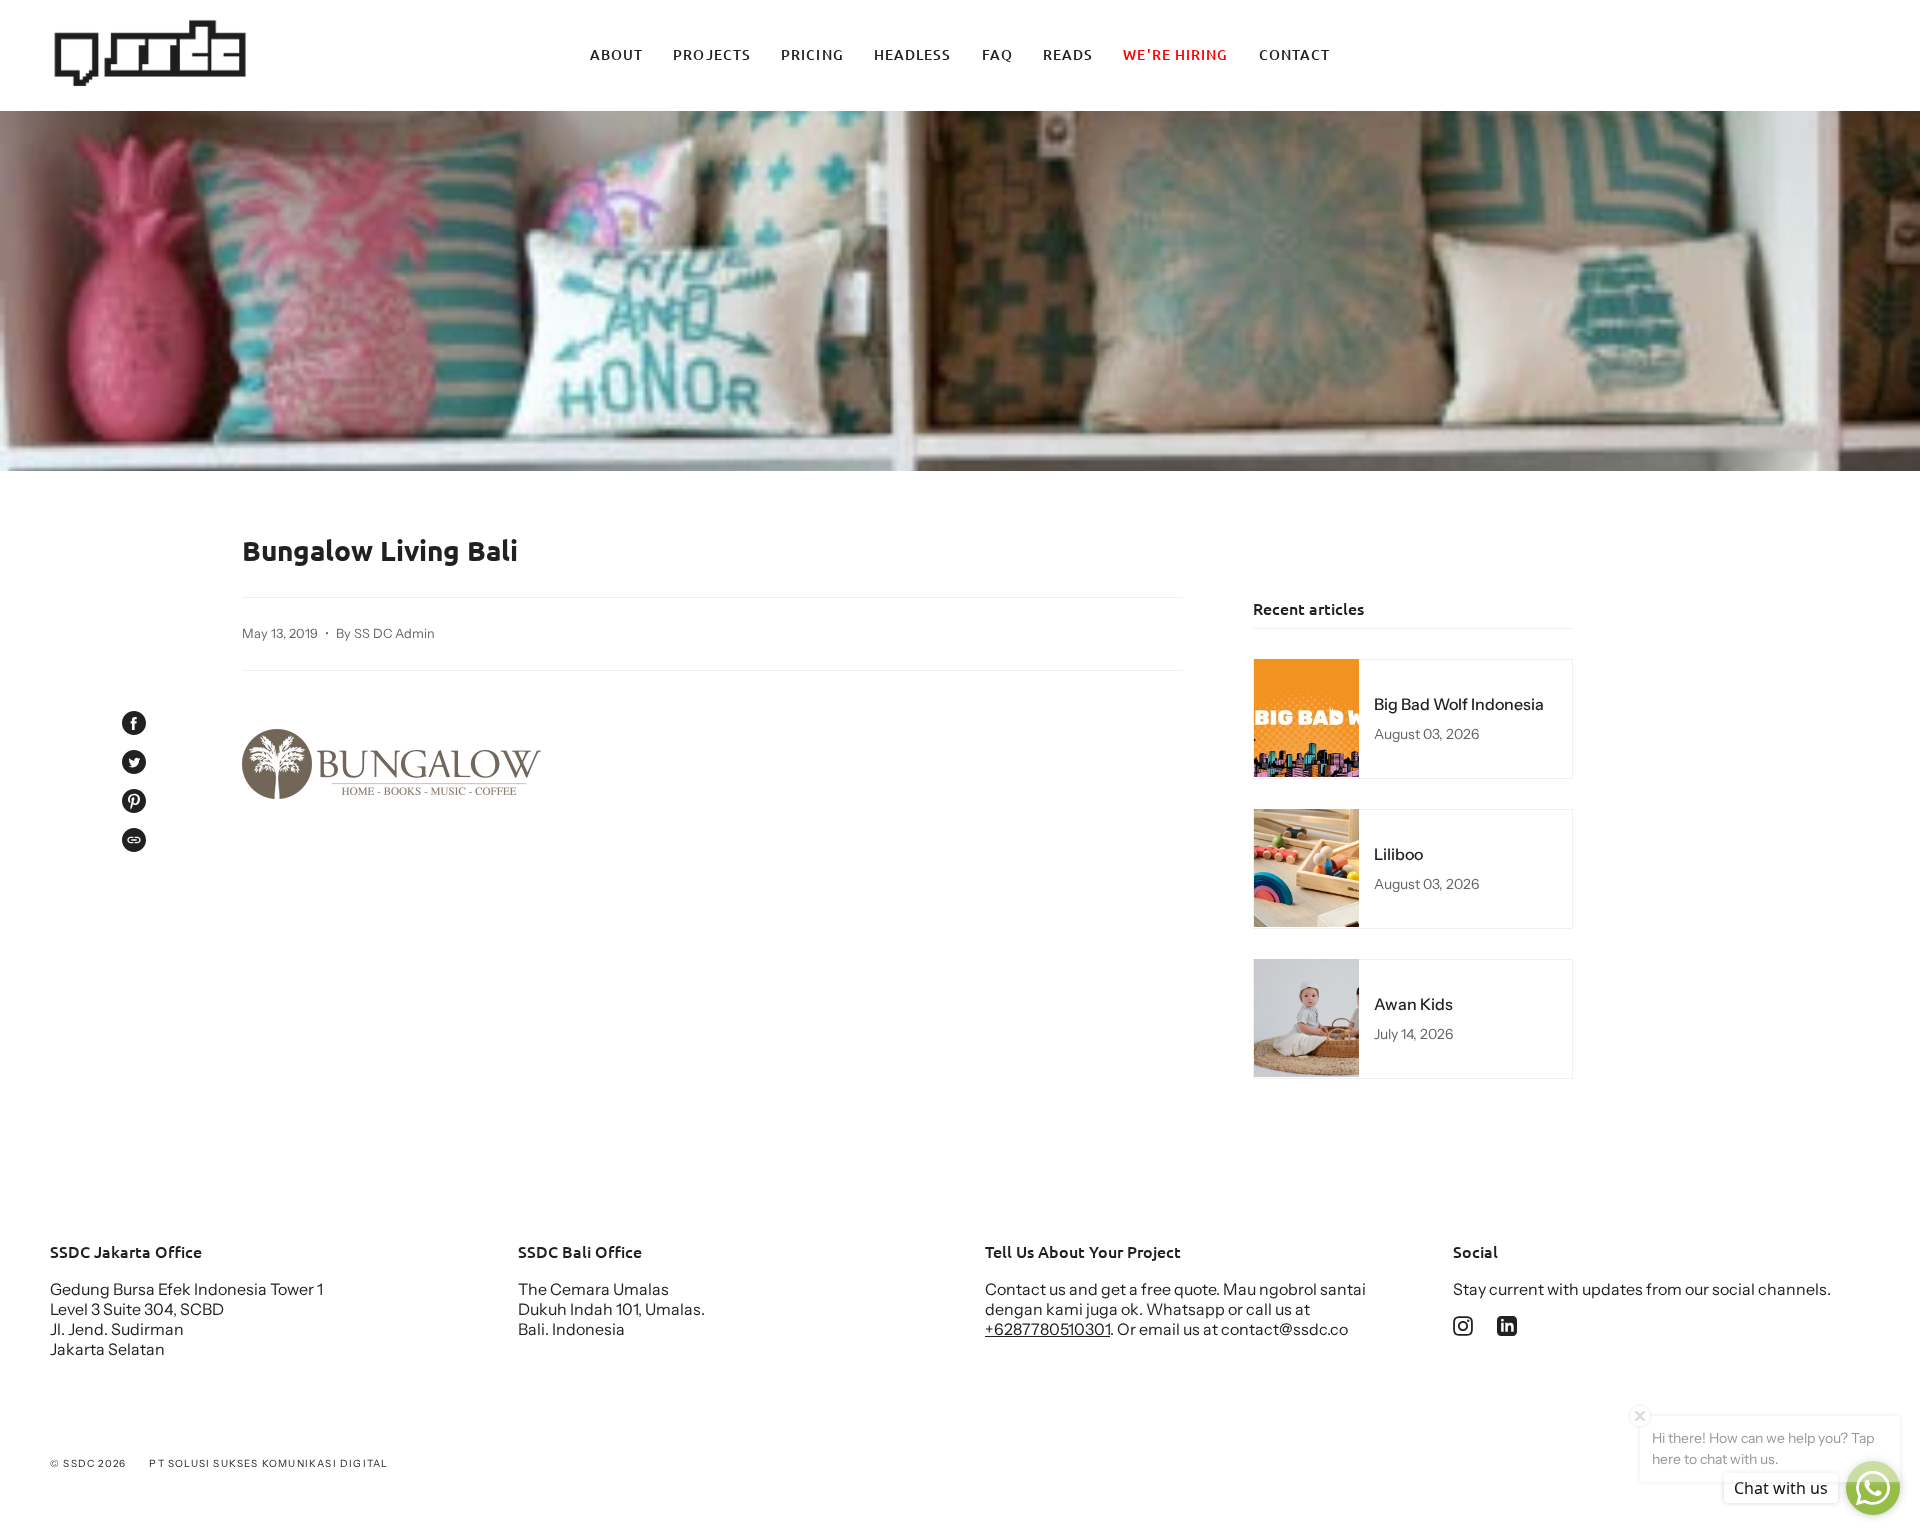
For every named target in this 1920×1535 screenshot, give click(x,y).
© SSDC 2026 (88, 1463)
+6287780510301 (1047, 1329)
